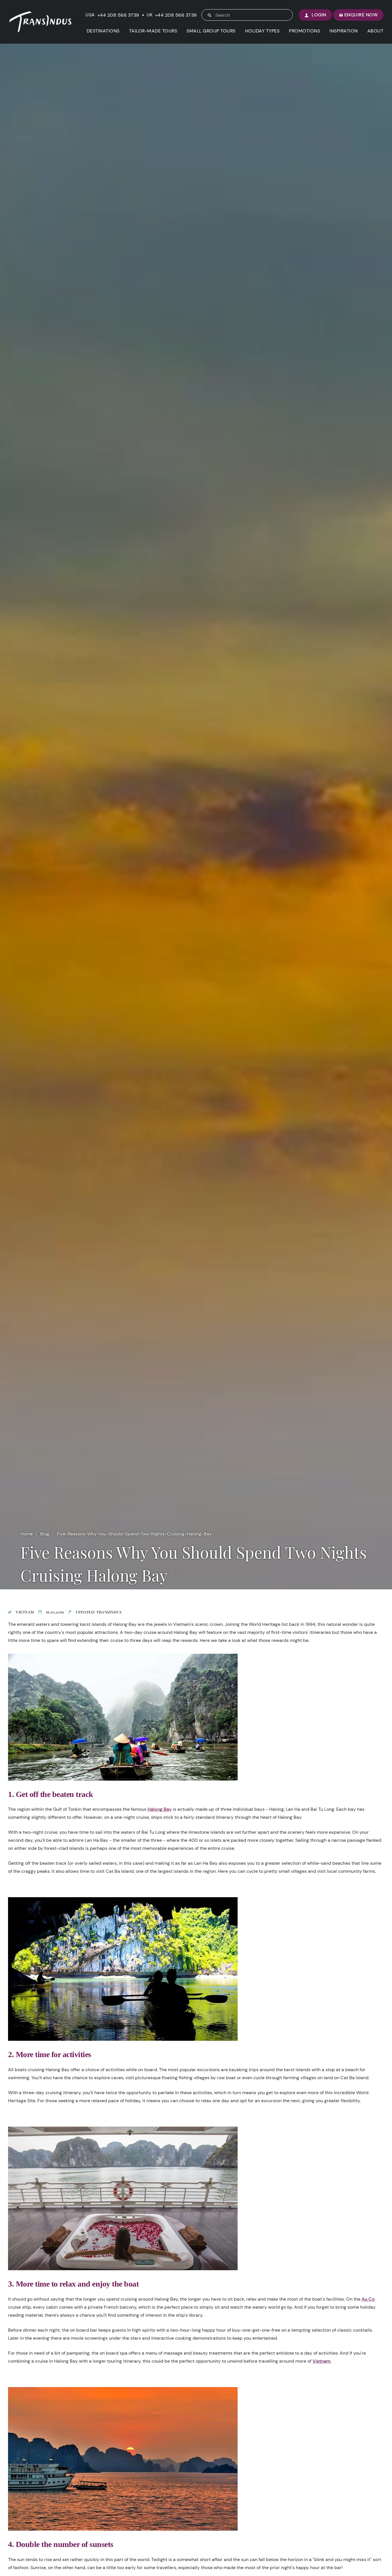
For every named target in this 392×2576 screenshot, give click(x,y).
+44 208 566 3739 (118, 15)
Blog (45, 1534)
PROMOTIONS (304, 31)
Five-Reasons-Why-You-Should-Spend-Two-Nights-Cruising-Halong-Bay (134, 1534)
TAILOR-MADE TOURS (153, 31)
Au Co (368, 2299)
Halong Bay (160, 1809)
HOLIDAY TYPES (262, 31)
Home (27, 1534)
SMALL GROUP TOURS (211, 31)
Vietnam (322, 2361)
